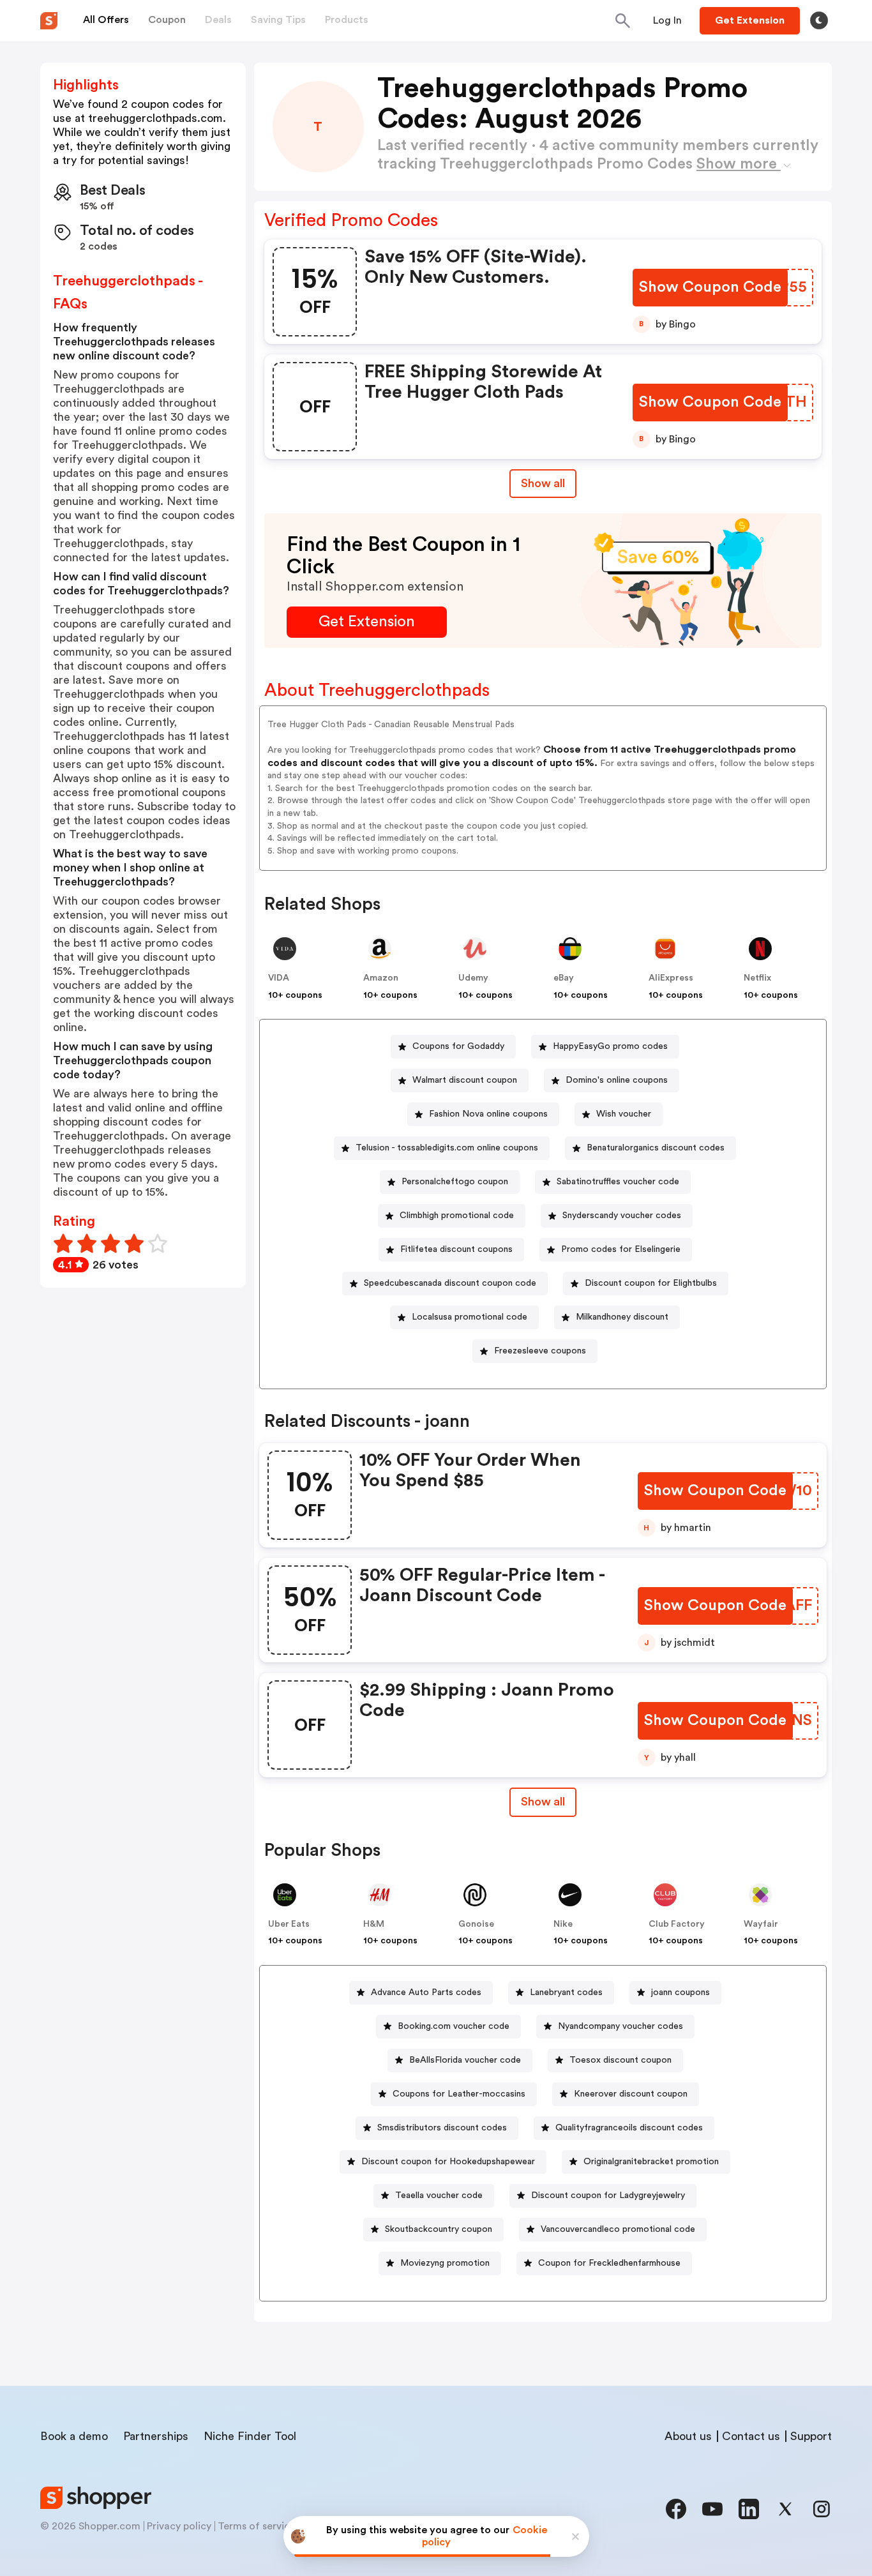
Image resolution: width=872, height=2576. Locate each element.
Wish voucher (624, 1114)
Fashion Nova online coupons (488, 1114)
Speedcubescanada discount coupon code (450, 1283)
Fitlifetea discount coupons (456, 1249)
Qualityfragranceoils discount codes (629, 2128)
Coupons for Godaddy (458, 1046)
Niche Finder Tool (250, 2436)
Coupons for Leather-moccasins (459, 2094)
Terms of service (257, 2526)
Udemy (473, 978)
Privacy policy (179, 2526)
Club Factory (677, 1924)
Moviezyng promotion (445, 2263)
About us (688, 2436)
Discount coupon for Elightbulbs (651, 1283)
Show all (543, 483)
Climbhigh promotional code (457, 1216)
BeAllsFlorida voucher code (465, 2060)
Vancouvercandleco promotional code (618, 2229)
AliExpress (671, 978)
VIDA (279, 978)
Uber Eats (289, 1924)
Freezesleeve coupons (540, 1351)
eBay (564, 978)
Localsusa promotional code (470, 1317)
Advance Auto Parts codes (426, 1992)
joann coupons (680, 1992)
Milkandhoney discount (622, 1317)
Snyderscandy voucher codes (622, 1216)
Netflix (757, 978)
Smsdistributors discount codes (442, 2128)
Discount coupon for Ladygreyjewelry (608, 2196)
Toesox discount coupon (620, 2060)
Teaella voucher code (439, 2196)
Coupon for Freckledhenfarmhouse (609, 2263)
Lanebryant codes (566, 1992)
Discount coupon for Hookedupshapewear (448, 2162)
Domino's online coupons (617, 1080)
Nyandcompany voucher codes (620, 2026)
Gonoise (476, 1924)
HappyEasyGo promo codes (610, 1046)
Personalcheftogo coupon (455, 1182)
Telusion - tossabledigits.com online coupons (447, 1148)
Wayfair (761, 1924)
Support (811, 2436)
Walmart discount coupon (465, 1080)
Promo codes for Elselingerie (621, 1249)
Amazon (381, 978)
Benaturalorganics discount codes (656, 1148)
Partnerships (156, 2436)
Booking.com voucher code (454, 2026)
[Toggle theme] (819, 20)
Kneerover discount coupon (631, 2094)
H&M (374, 1924)
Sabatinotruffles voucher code (618, 1182)
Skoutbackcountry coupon (439, 2229)
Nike (563, 1924)
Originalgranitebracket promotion (651, 2162)
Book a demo (74, 2436)
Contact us (751, 2436)
